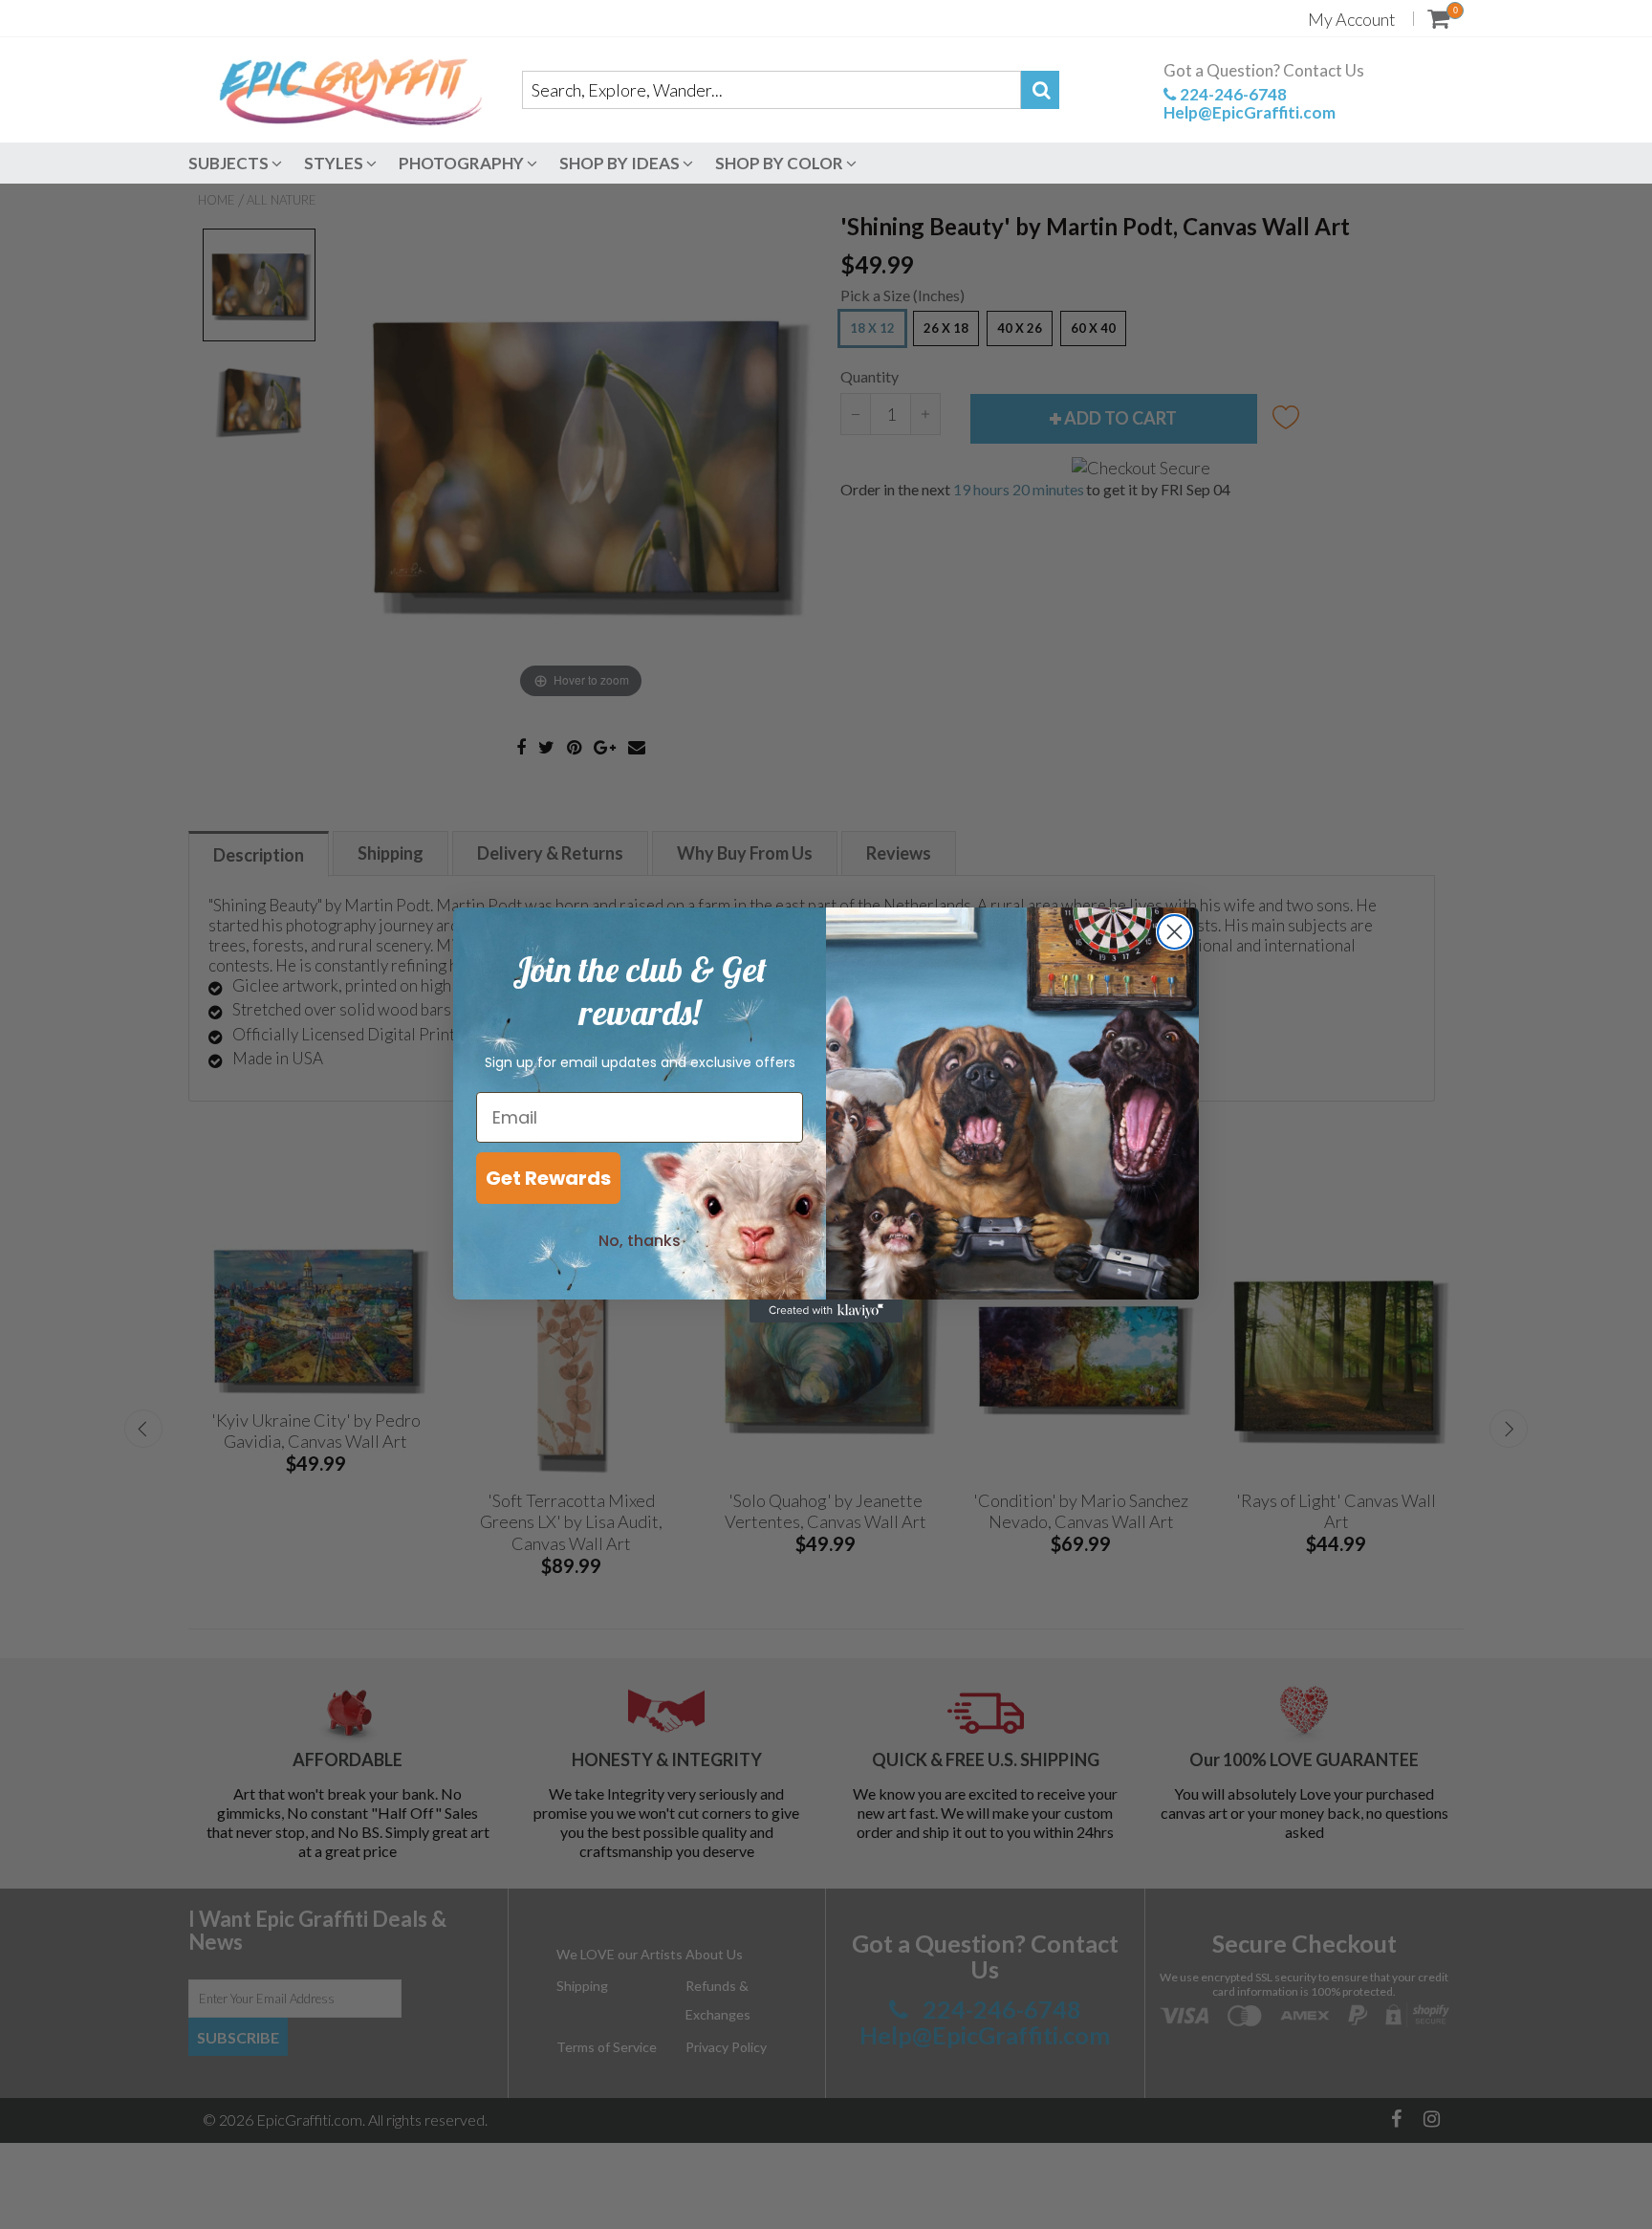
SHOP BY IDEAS (621, 163)
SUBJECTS (230, 163)
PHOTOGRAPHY (463, 163)
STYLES (335, 163)
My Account (1352, 19)
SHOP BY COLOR (781, 163)
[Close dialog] (1174, 932)
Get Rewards (548, 1178)
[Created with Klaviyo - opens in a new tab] (826, 1311)
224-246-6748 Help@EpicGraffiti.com (1250, 103)
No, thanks (640, 1241)
